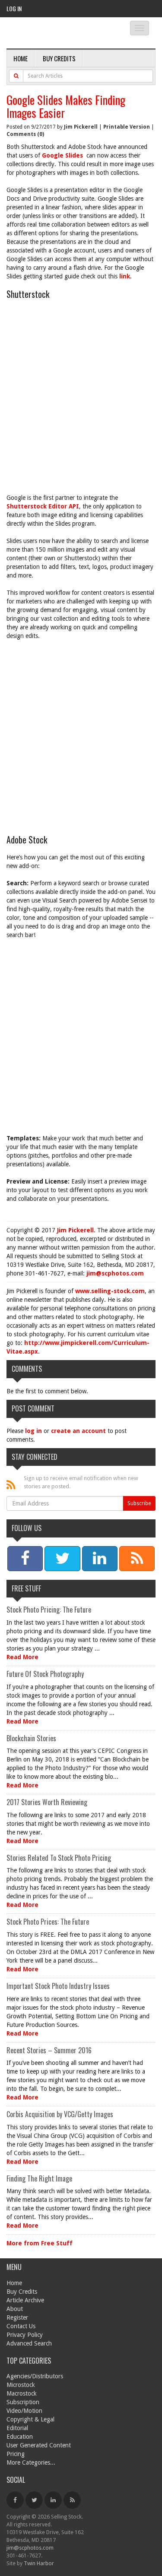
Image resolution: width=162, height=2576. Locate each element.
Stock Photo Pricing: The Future (49, 1610)
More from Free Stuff (40, 2243)
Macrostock (22, 2393)
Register (17, 2317)
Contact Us (21, 2326)
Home (21, 58)
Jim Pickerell (81, 127)
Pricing (16, 2454)
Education (20, 2437)
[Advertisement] (81, 400)
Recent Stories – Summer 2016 (49, 2050)
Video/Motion (24, 2411)
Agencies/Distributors (35, 2376)
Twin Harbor (39, 2563)
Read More (22, 1657)
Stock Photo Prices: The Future (48, 1922)
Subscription (23, 2402)
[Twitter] (34, 2500)
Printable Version (127, 127)
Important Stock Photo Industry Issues (58, 1986)
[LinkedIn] (53, 2500)
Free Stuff (26, 1588)
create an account (78, 1431)
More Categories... (31, 2462)
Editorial (17, 2428)
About (15, 2309)
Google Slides (64, 155)
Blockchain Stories (31, 1738)
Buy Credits (59, 58)
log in (33, 1431)
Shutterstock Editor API (43, 506)
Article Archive (25, 2300)
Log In (14, 8)
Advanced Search (29, 2343)
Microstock (21, 2385)
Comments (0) (25, 134)
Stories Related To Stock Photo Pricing (59, 1858)
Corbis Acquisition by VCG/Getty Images (60, 2114)
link (125, 276)
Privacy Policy (25, 2335)
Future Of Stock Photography (45, 1674)
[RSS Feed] (72, 2500)
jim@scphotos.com (115, 1273)
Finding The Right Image (39, 2178)
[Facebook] (15, 2500)
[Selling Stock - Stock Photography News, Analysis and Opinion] (61, 33)
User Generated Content (39, 2445)
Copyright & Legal (30, 2419)
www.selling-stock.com (110, 1291)
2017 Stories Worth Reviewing (47, 1802)
